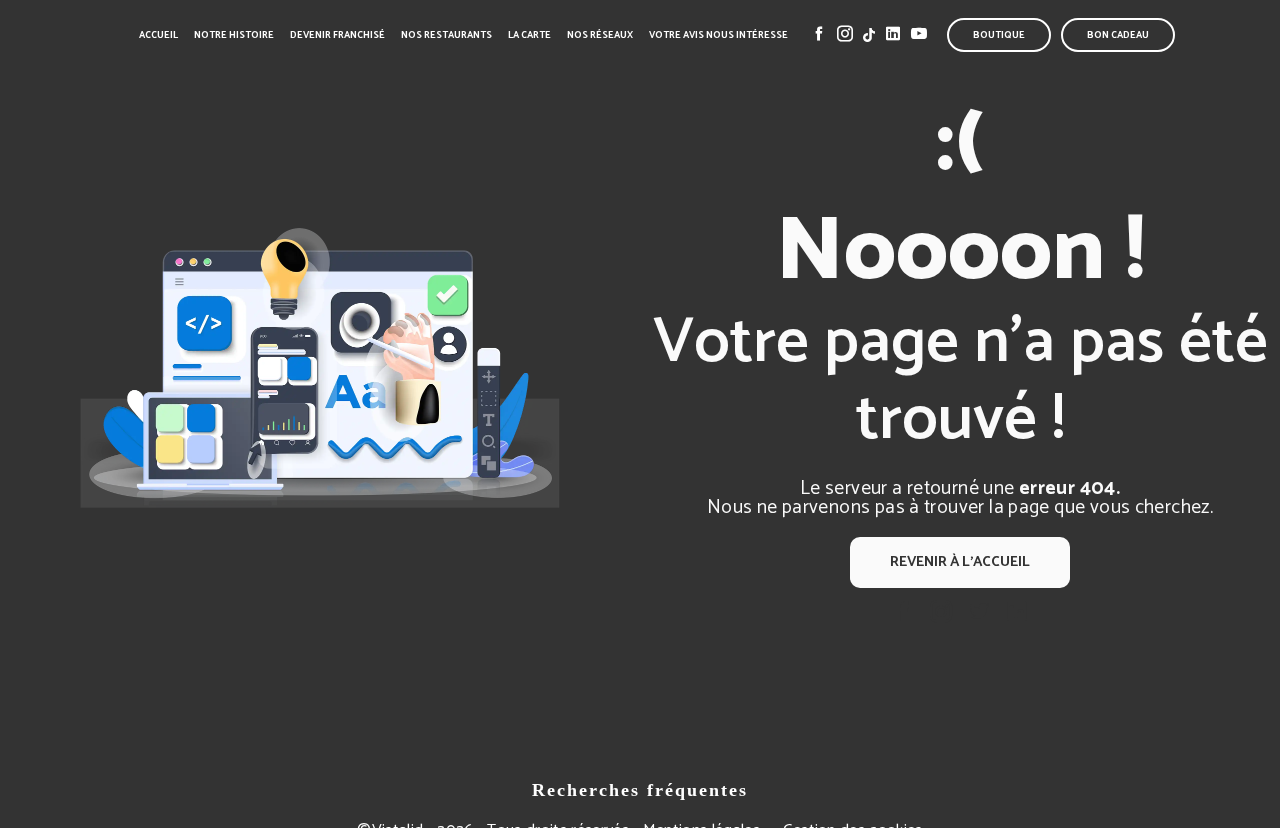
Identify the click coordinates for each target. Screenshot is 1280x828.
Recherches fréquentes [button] (640, 790)
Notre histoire (234, 35)
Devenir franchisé (337, 35)
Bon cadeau (1118, 35)
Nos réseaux (600, 35)
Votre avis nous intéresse (718, 35)
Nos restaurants (446, 35)
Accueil (158, 35)
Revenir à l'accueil (960, 562)
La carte (529, 35)
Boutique (999, 35)
